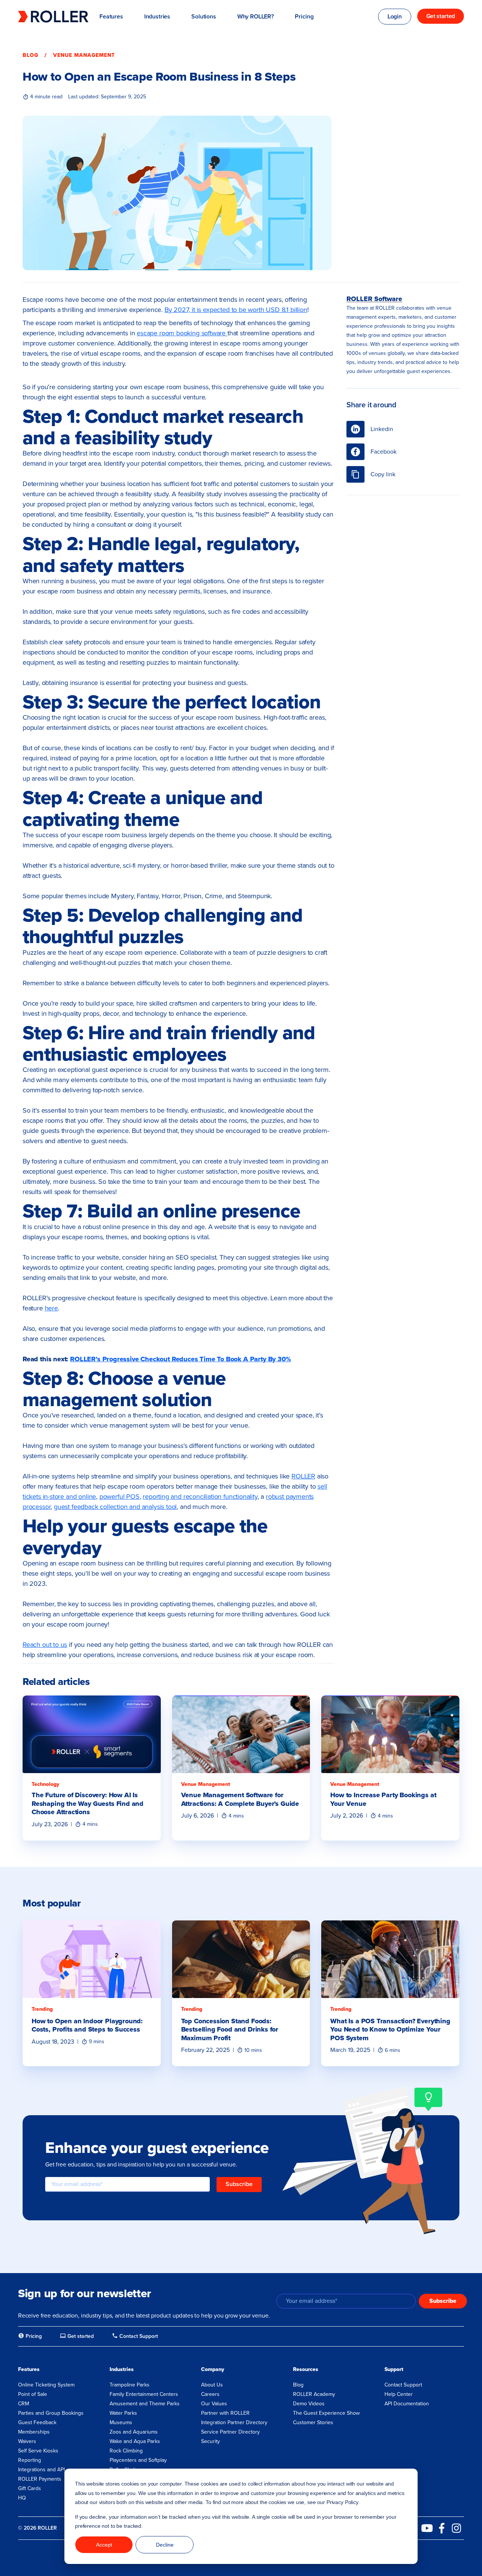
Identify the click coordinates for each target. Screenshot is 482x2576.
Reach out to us (45, 1645)
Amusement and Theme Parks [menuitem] (145, 2404)
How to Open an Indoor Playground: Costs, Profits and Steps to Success (87, 2025)
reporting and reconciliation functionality (200, 1497)
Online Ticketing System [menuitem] (46, 2385)
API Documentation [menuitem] (407, 2404)
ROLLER (303, 1476)
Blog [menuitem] (298, 2385)
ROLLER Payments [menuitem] (40, 2479)
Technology (45, 1784)
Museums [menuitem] (121, 2422)
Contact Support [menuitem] (403, 2385)
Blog (31, 55)
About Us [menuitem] (212, 2385)
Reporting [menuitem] (30, 2460)
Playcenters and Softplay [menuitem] (138, 2460)
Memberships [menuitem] (34, 2432)
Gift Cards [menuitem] (30, 2488)
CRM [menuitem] (24, 2404)
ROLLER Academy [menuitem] (314, 2394)
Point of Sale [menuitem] (33, 2394)
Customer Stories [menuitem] (313, 2422)
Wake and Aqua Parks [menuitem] (135, 2441)
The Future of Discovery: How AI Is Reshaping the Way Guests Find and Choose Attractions (88, 1803)
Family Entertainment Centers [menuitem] (144, 2394)
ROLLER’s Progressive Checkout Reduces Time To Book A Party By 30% (180, 1359)
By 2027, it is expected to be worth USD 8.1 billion (236, 310)
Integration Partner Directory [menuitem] (234, 2422)
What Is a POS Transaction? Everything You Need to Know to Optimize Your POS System (390, 2029)
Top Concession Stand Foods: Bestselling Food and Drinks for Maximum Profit (230, 2029)
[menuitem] (30, 2336)
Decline (165, 2545)
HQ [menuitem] (22, 2498)
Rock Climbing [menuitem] (126, 2451)
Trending (42, 2009)
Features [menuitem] (29, 2369)
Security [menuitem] (210, 2441)
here (51, 1308)
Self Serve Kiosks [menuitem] (38, 2451)
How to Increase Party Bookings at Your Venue (383, 1799)
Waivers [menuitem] (27, 2441)
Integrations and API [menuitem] (41, 2470)
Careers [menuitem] (210, 2394)
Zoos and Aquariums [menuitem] (134, 2432)
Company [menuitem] (213, 2369)
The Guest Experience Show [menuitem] (326, 2413)
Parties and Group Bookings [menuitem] (51, 2413)
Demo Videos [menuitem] (309, 2404)
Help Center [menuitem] (399, 2394)
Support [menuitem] (394, 2369)
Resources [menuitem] (306, 2369)
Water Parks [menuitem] (123, 2413)
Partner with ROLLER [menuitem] (225, 2413)
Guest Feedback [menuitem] (37, 2422)
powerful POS (120, 1497)
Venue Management (84, 55)
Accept (104, 2545)
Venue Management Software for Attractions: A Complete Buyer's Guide (240, 1799)
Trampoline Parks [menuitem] (130, 2385)
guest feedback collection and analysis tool (115, 1507)
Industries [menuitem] (122, 2369)
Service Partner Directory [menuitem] (230, 2432)
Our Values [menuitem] (214, 2404)
